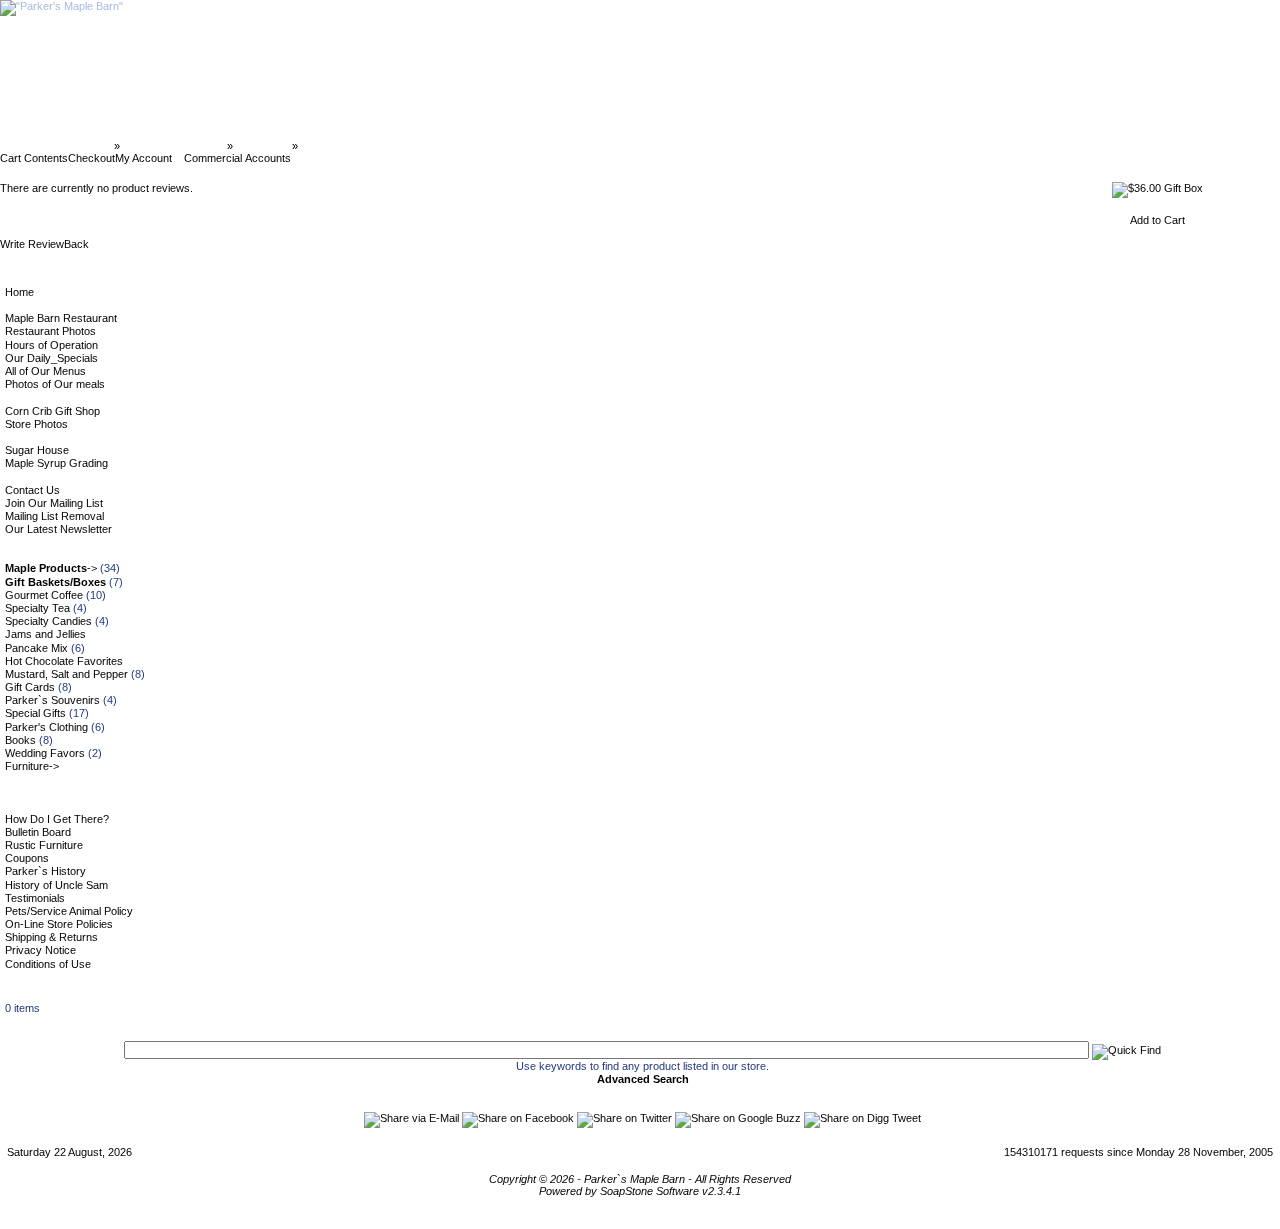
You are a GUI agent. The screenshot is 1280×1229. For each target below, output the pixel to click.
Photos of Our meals (55, 384)
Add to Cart (1157, 220)
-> (51, 568)
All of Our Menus (45, 371)
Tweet (906, 1118)
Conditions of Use (48, 964)
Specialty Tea (37, 608)
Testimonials (35, 898)
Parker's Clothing (46, 727)
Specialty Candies (48, 621)
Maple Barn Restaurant (61, 318)
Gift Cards (30, 687)
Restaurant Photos (50, 331)
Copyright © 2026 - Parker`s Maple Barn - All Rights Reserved (640, 1179)
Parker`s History (45, 871)
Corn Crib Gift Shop (52, 411)
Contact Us (32, 490)
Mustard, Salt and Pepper (66, 674)
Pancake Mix (36, 648)
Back (76, 244)
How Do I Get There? (57, 819)
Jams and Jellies (45, 634)
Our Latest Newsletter (58, 529)
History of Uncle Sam (56, 885)
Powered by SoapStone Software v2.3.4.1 (640, 1191)
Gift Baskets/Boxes (173, 146)
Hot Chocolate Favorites (64, 661)
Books (20, 740)
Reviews (323, 146)
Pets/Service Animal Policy (69, 911)
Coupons (27, 858)
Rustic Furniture (44, 845)
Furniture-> (32, 766)
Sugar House (37, 450)
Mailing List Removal (54, 516)
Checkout (91, 158)
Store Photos (36, 424)
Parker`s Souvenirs (52, 700)
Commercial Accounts (237, 158)
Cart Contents (34, 158)
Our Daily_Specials (51, 358)
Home (19, 292)
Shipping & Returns (51, 937)
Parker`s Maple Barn (58, 146)
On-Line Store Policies (59, 924)
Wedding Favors (45, 753)
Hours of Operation (51, 345)
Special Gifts (35, 713)
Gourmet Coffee (44, 595)
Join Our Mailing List (54, 503)
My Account (143, 158)
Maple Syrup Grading (56, 463)
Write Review (32, 244)
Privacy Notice (40, 950)
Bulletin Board (38, 832)
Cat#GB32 (262, 146)
